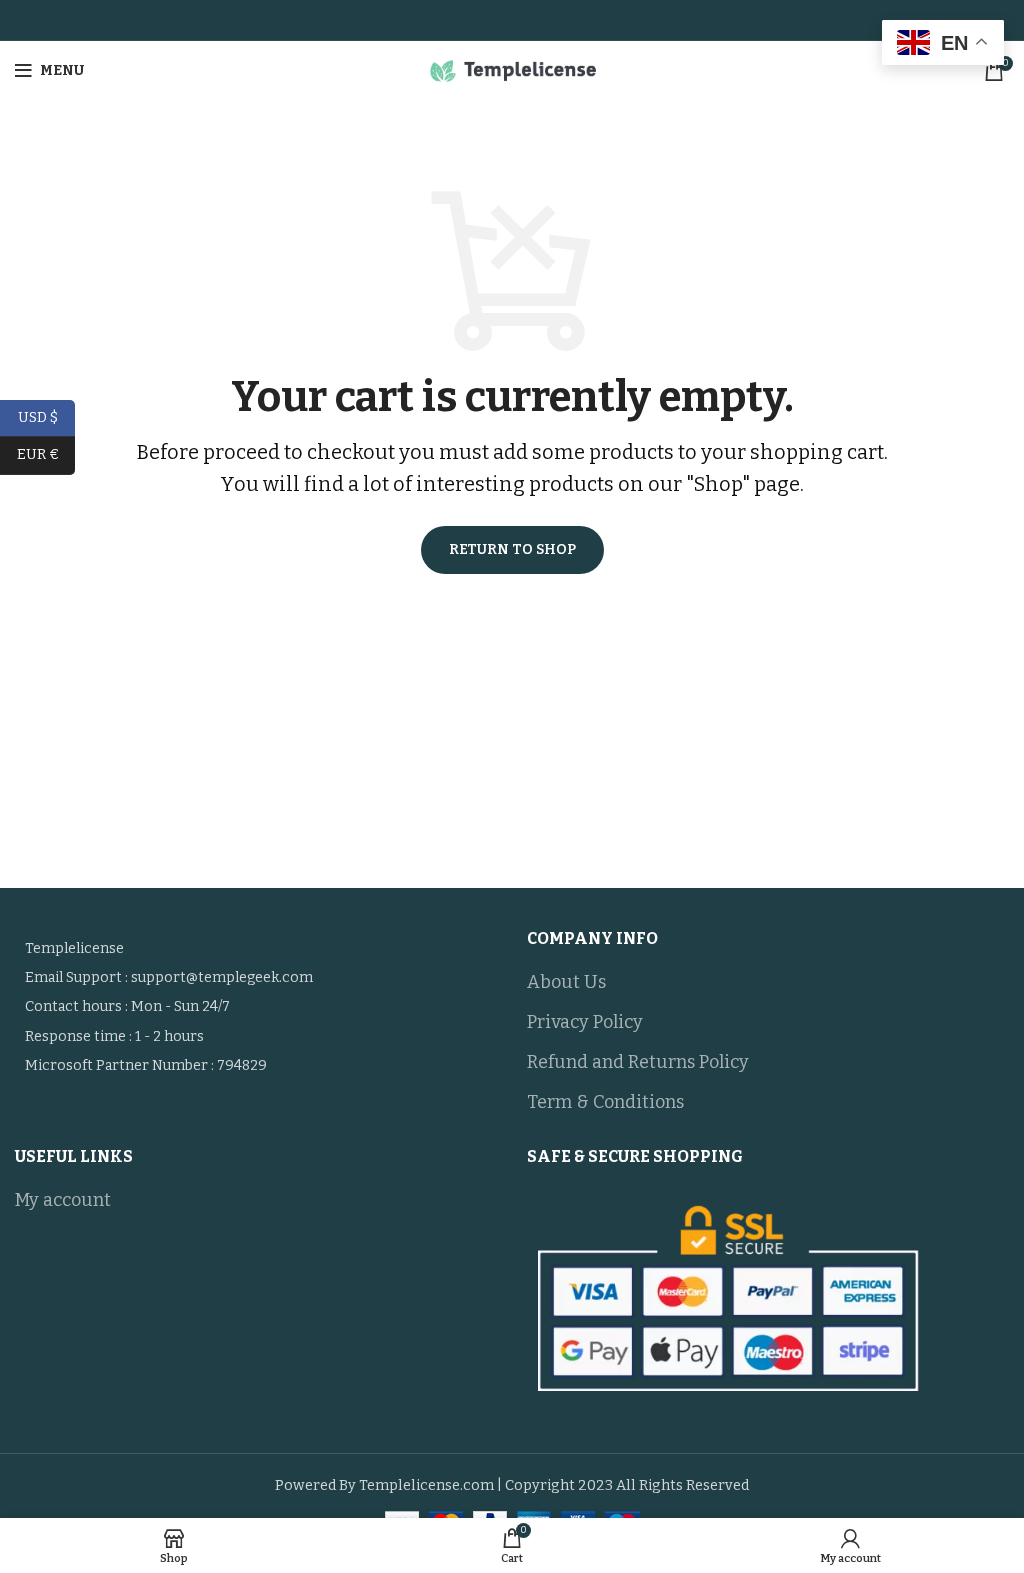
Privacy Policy (585, 1022)
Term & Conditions (605, 1102)
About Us (566, 982)
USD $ (46, 416)
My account (63, 1200)
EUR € (46, 454)
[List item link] (256, 978)
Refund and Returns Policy (638, 1062)
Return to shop (512, 549)
